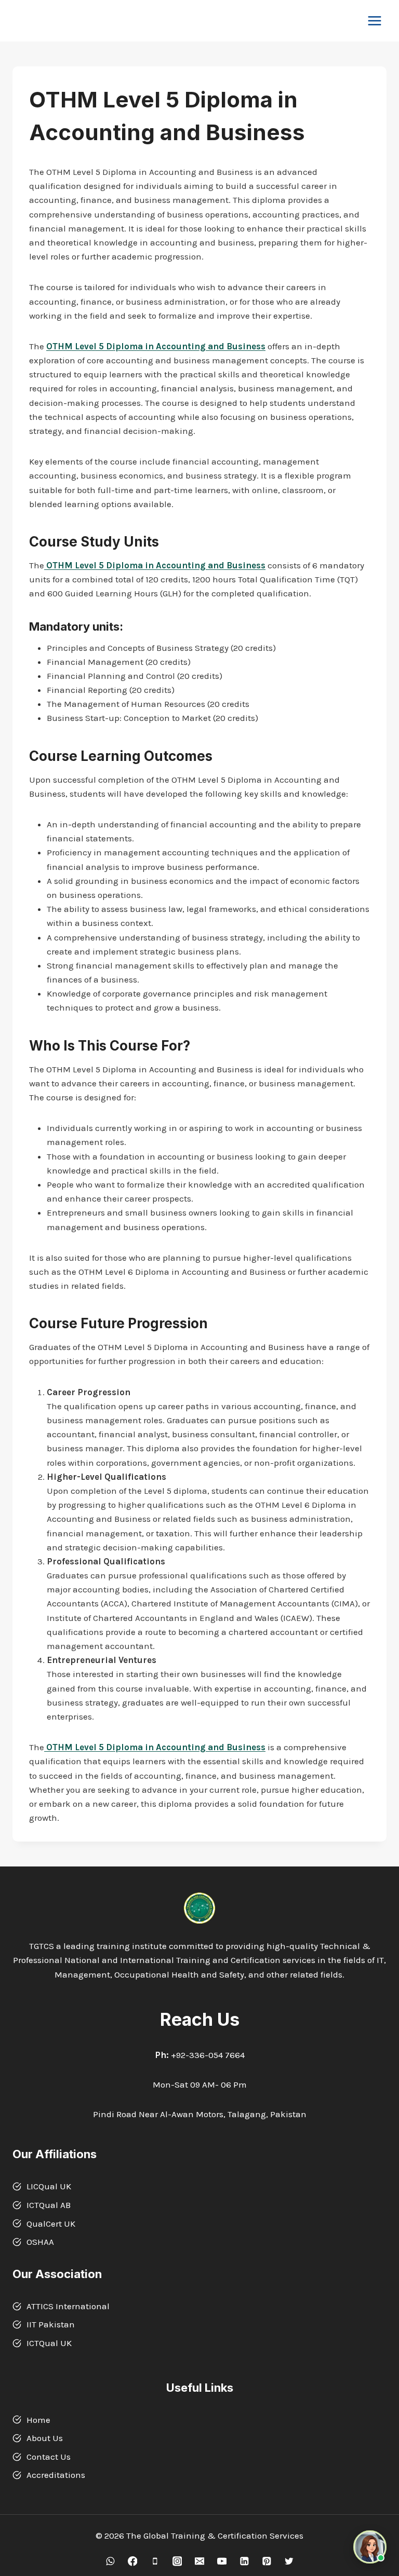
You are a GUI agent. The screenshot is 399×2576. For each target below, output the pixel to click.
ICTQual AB (49, 2205)
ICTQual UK (49, 2343)
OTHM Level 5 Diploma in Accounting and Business (156, 346)
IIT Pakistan (51, 2324)
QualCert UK (51, 2224)
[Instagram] (177, 2561)
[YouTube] (222, 2561)
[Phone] (155, 2561)
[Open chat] (370, 2547)
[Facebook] (132, 2561)
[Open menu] (374, 21)
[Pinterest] (266, 2561)
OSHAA (40, 2242)
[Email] (199, 2561)
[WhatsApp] (110, 2561)
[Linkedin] (244, 2561)
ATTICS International (68, 2306)
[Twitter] (289, 2561)
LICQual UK (49, 2186)
